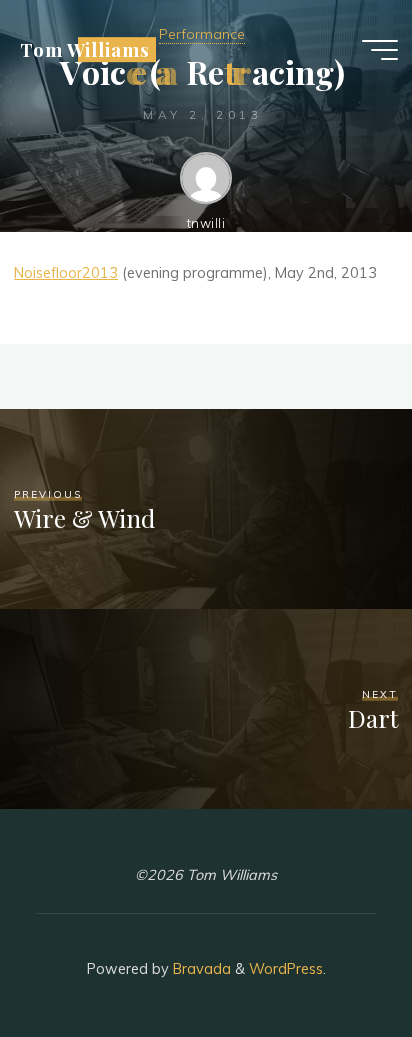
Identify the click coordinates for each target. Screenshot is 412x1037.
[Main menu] (380, 50)
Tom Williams (84, 49)
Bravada (200, 969)
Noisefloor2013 (66, 273)
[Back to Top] (334, 959)
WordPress (286, 969)
